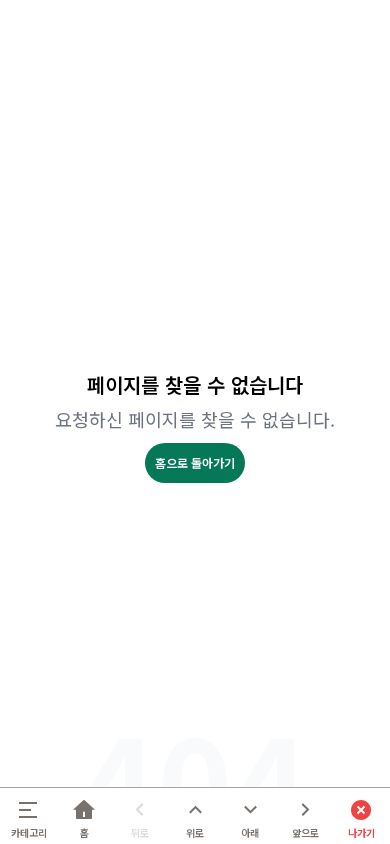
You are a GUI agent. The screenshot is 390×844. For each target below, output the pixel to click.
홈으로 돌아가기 (195, 462)
